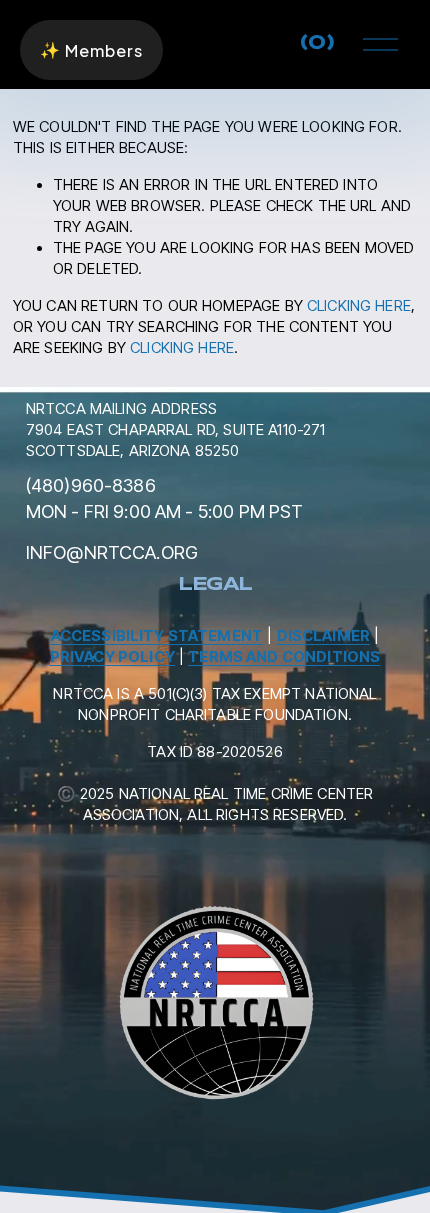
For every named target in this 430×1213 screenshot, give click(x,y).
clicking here (359, 306)
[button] (91, 50)
